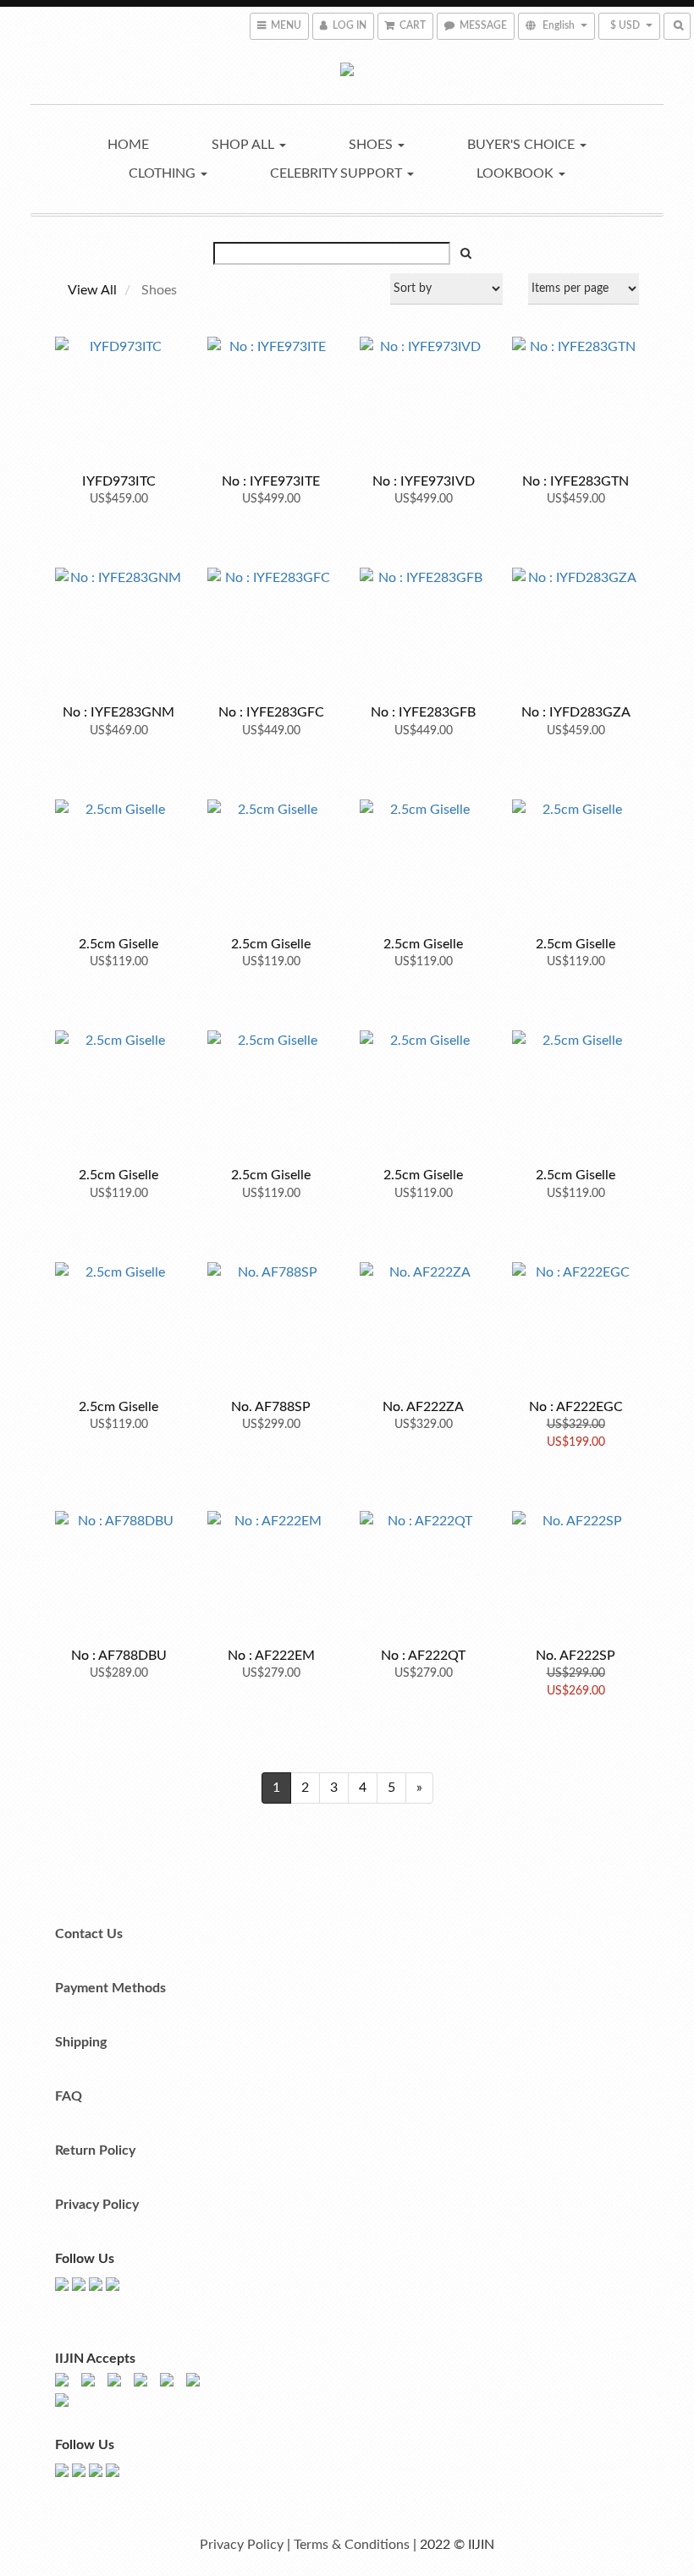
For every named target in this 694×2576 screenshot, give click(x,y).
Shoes (372, 145)
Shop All (245, 145)
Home (128, 145)
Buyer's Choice (523, 145)
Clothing (164, 173)
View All (92, 290)
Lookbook (517, 173)
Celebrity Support (338, 173)
